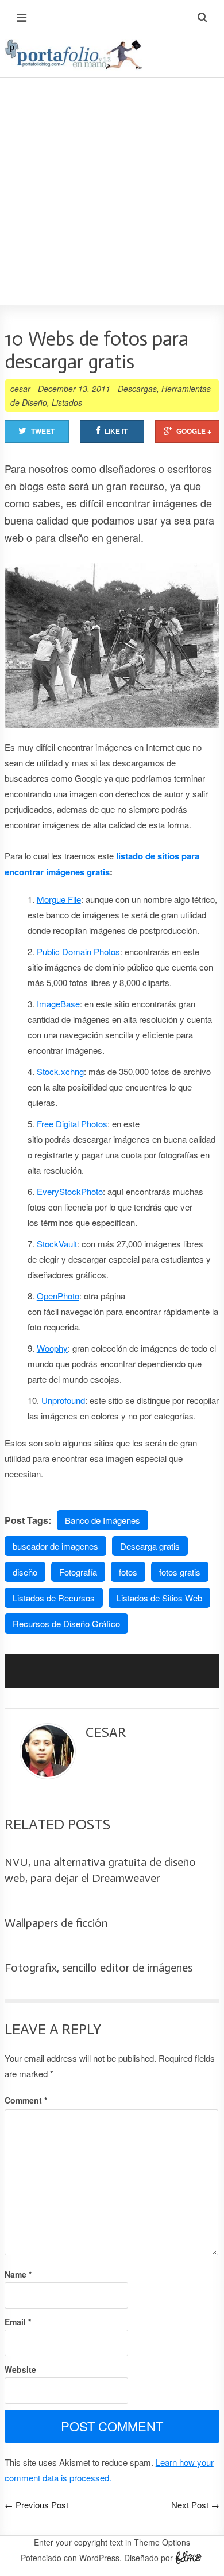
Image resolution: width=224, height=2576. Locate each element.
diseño (25, 1572)
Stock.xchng (60, 1071)
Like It (116, 431)
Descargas (137, 389)
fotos (128, 1572)
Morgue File (59, 899)
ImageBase (58, 1004)
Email (18, 2322)
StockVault (57, 1244)
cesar (20, 389)
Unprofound (63, 1400)
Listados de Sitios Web (159, 1598)
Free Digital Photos (72, 1124)
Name (18, 2274)
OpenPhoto (58, 1296)
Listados (67, 402)
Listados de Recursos (54, 1598)
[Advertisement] (112, 158)
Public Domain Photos (78, 951)
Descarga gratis (150, 1546)
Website (20, 2369)
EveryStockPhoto (70, 1191)
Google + (194, 431)
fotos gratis (180, 1572)
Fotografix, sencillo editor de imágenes (99, 1968)
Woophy (52, 1348)
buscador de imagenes (55, 1546)
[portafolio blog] (74, 66)
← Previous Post (36, 2505)
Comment (26, 2100)
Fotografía (78, 1572)
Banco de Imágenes (103, 1520)
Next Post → (195, 2505)
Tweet (43, 431)
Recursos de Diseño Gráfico (66, 1623)
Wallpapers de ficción (56, 1923)
